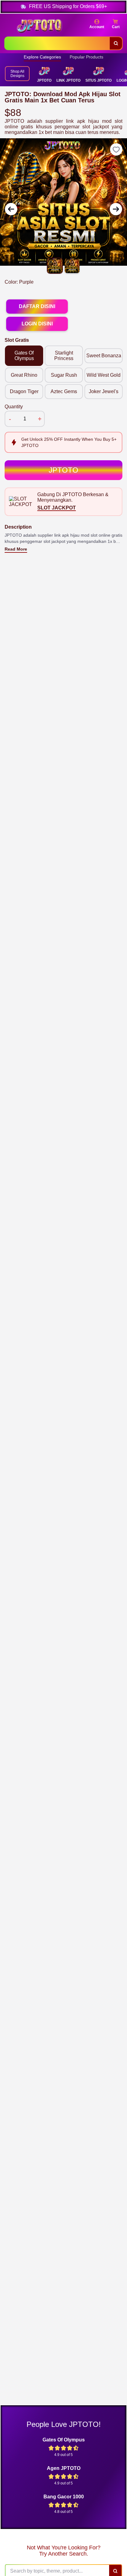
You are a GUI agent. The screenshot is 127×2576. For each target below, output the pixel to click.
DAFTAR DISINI (37, 306)
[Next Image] (116, 209)
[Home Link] (39, 26)
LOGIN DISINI (37, 324)
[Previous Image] (11, 209)
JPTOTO (63, 470)
